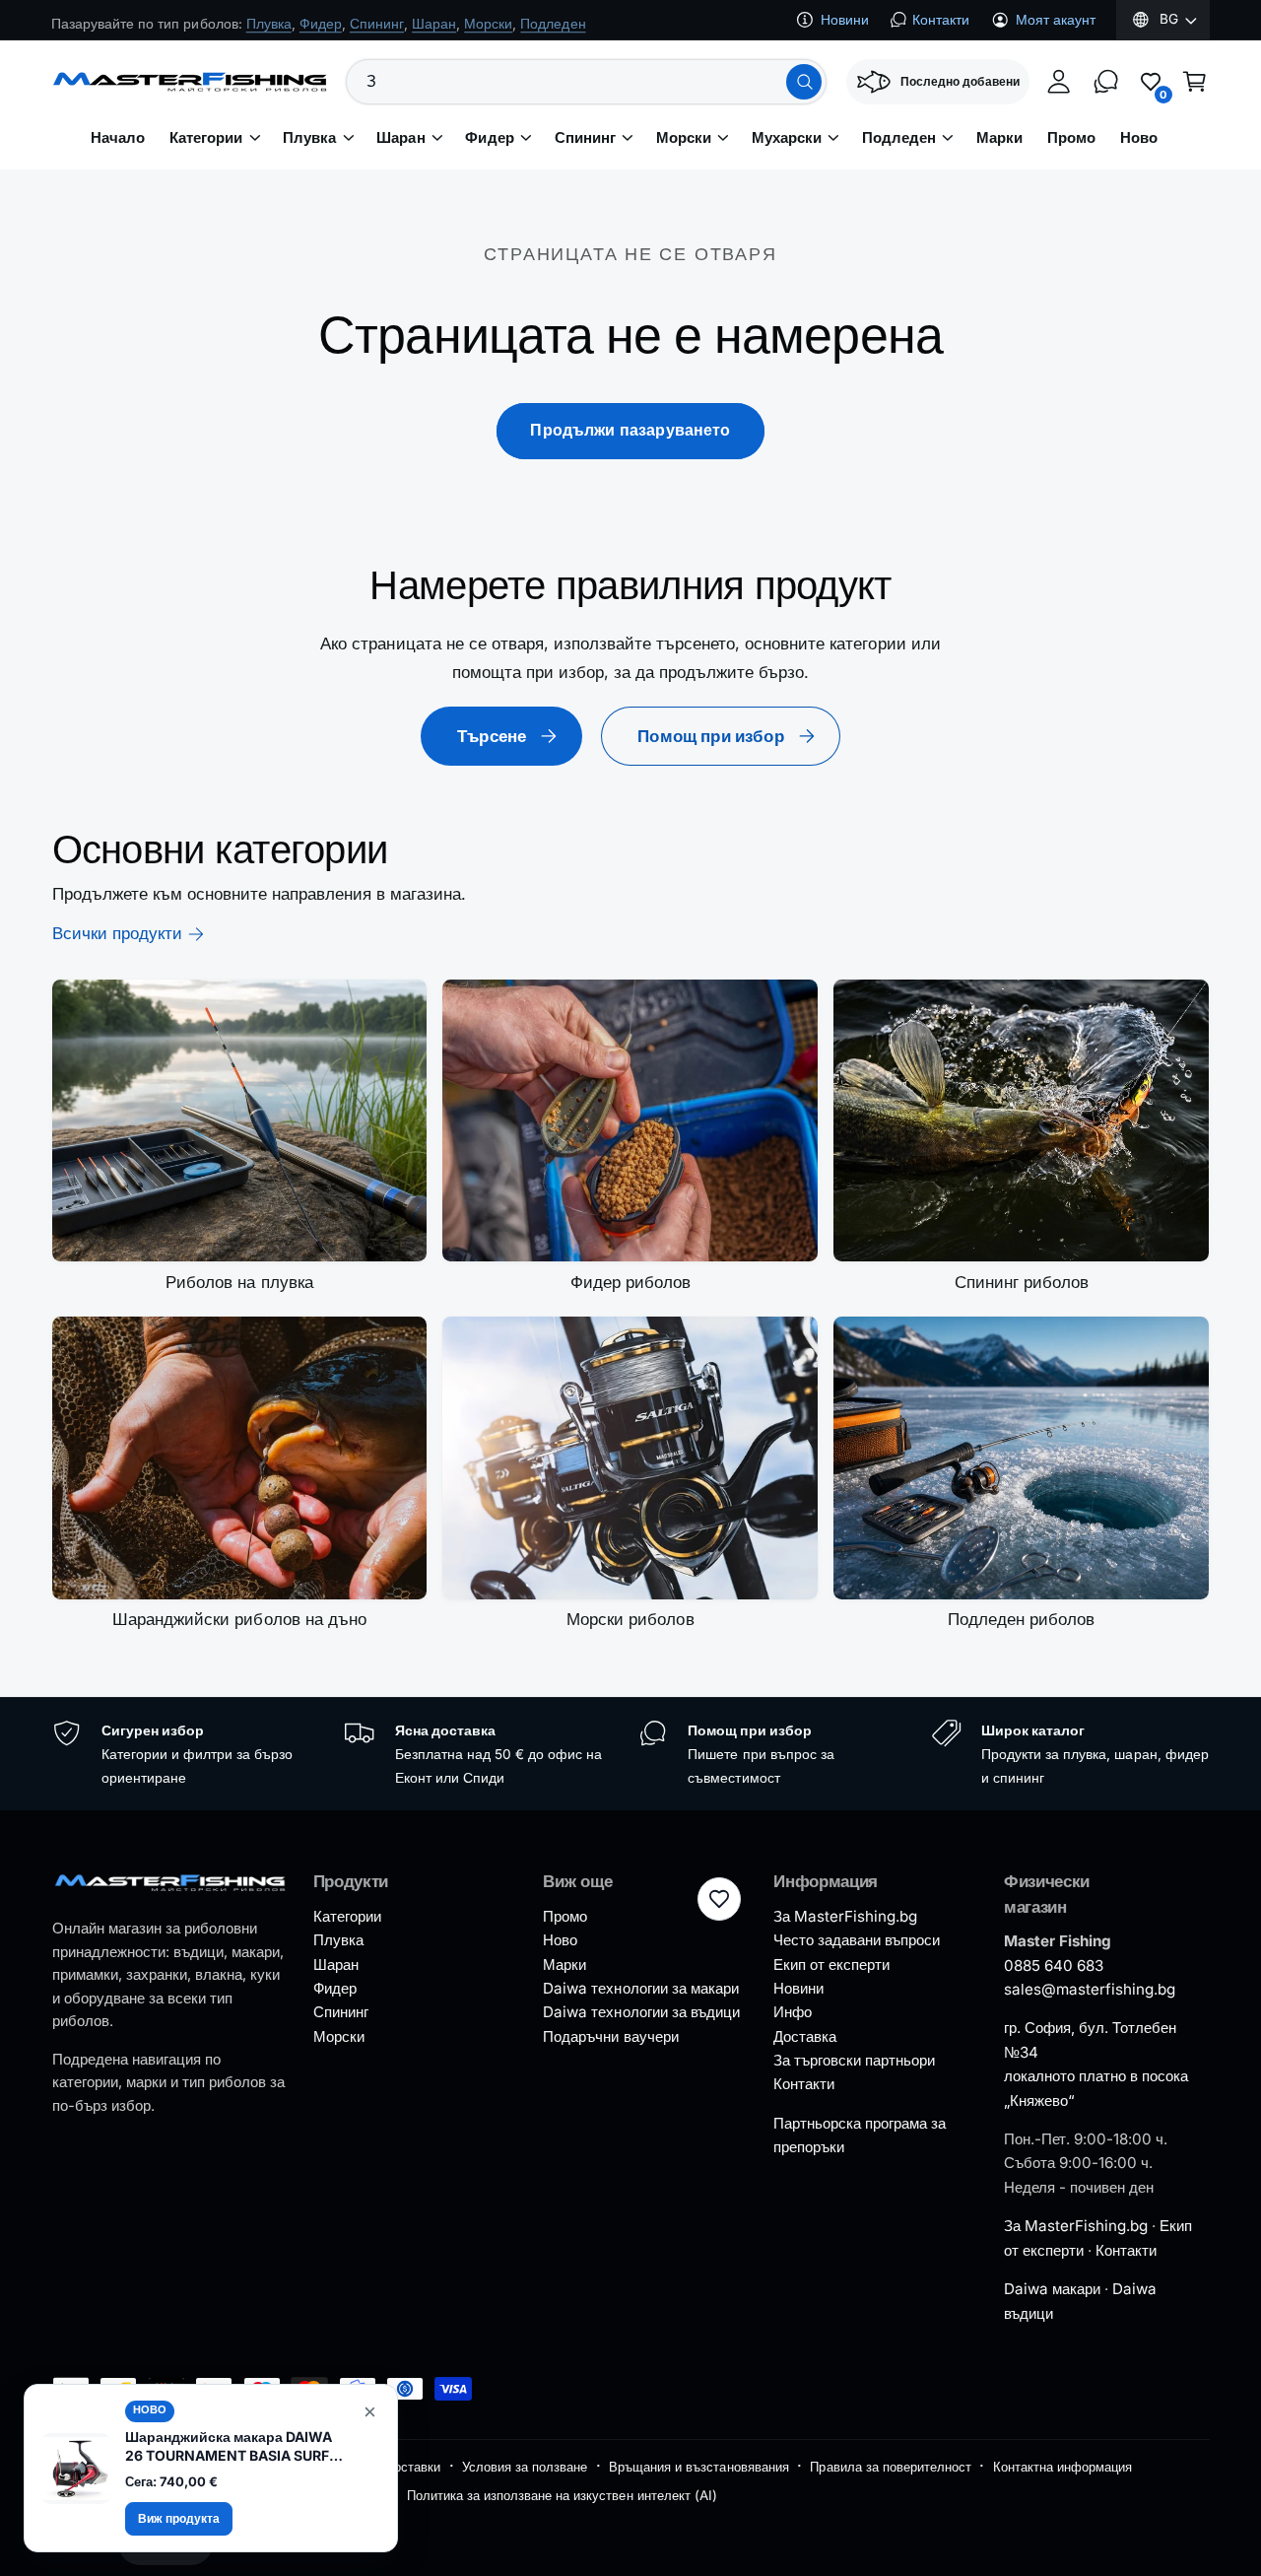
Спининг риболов (1022, 1282)
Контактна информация (1062, 2467)
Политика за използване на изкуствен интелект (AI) (562, 2495)
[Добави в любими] (719, 1899)
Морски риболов (630, 1619)
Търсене (492, 736)
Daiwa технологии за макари (640, 1988)
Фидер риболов (630, 1282)
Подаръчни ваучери (610, 2036)
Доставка (805, 2036)
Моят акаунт (1056, 20)
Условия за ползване (525, 2467)
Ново (560, 1940)
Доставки (413, 2467)
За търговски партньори (854, 2060)
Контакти (941, 20)
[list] (631, 1754)
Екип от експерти (831, 1965)
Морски (684, 138)
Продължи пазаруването (630, 430)
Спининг (585, 138)
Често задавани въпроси (857, 1940)
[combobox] (586, 82)
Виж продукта (179, 2518)
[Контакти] (1106, 82)
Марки (564, 1965)
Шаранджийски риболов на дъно (239, 1619)
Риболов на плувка (239, 1282)
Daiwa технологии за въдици (641, 2012)
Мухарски (787, 138)
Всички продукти (117, 933)
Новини (845, 20)
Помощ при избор (711, 736)
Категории (206, 138)
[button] (1195, 82)
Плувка (309, 138)
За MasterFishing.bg (845, 1916)
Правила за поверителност (890, 2467)
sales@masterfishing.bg (1090, 1989)
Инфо (793, 2012)
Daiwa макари (1052, 2289)
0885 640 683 (1054, 1966)
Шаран (400, 138)
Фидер (489, 138)
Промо (565, 1916)
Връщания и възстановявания (698, 2467)
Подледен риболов (1021, 1619)
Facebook (218, 19)
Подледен (899, 138)
